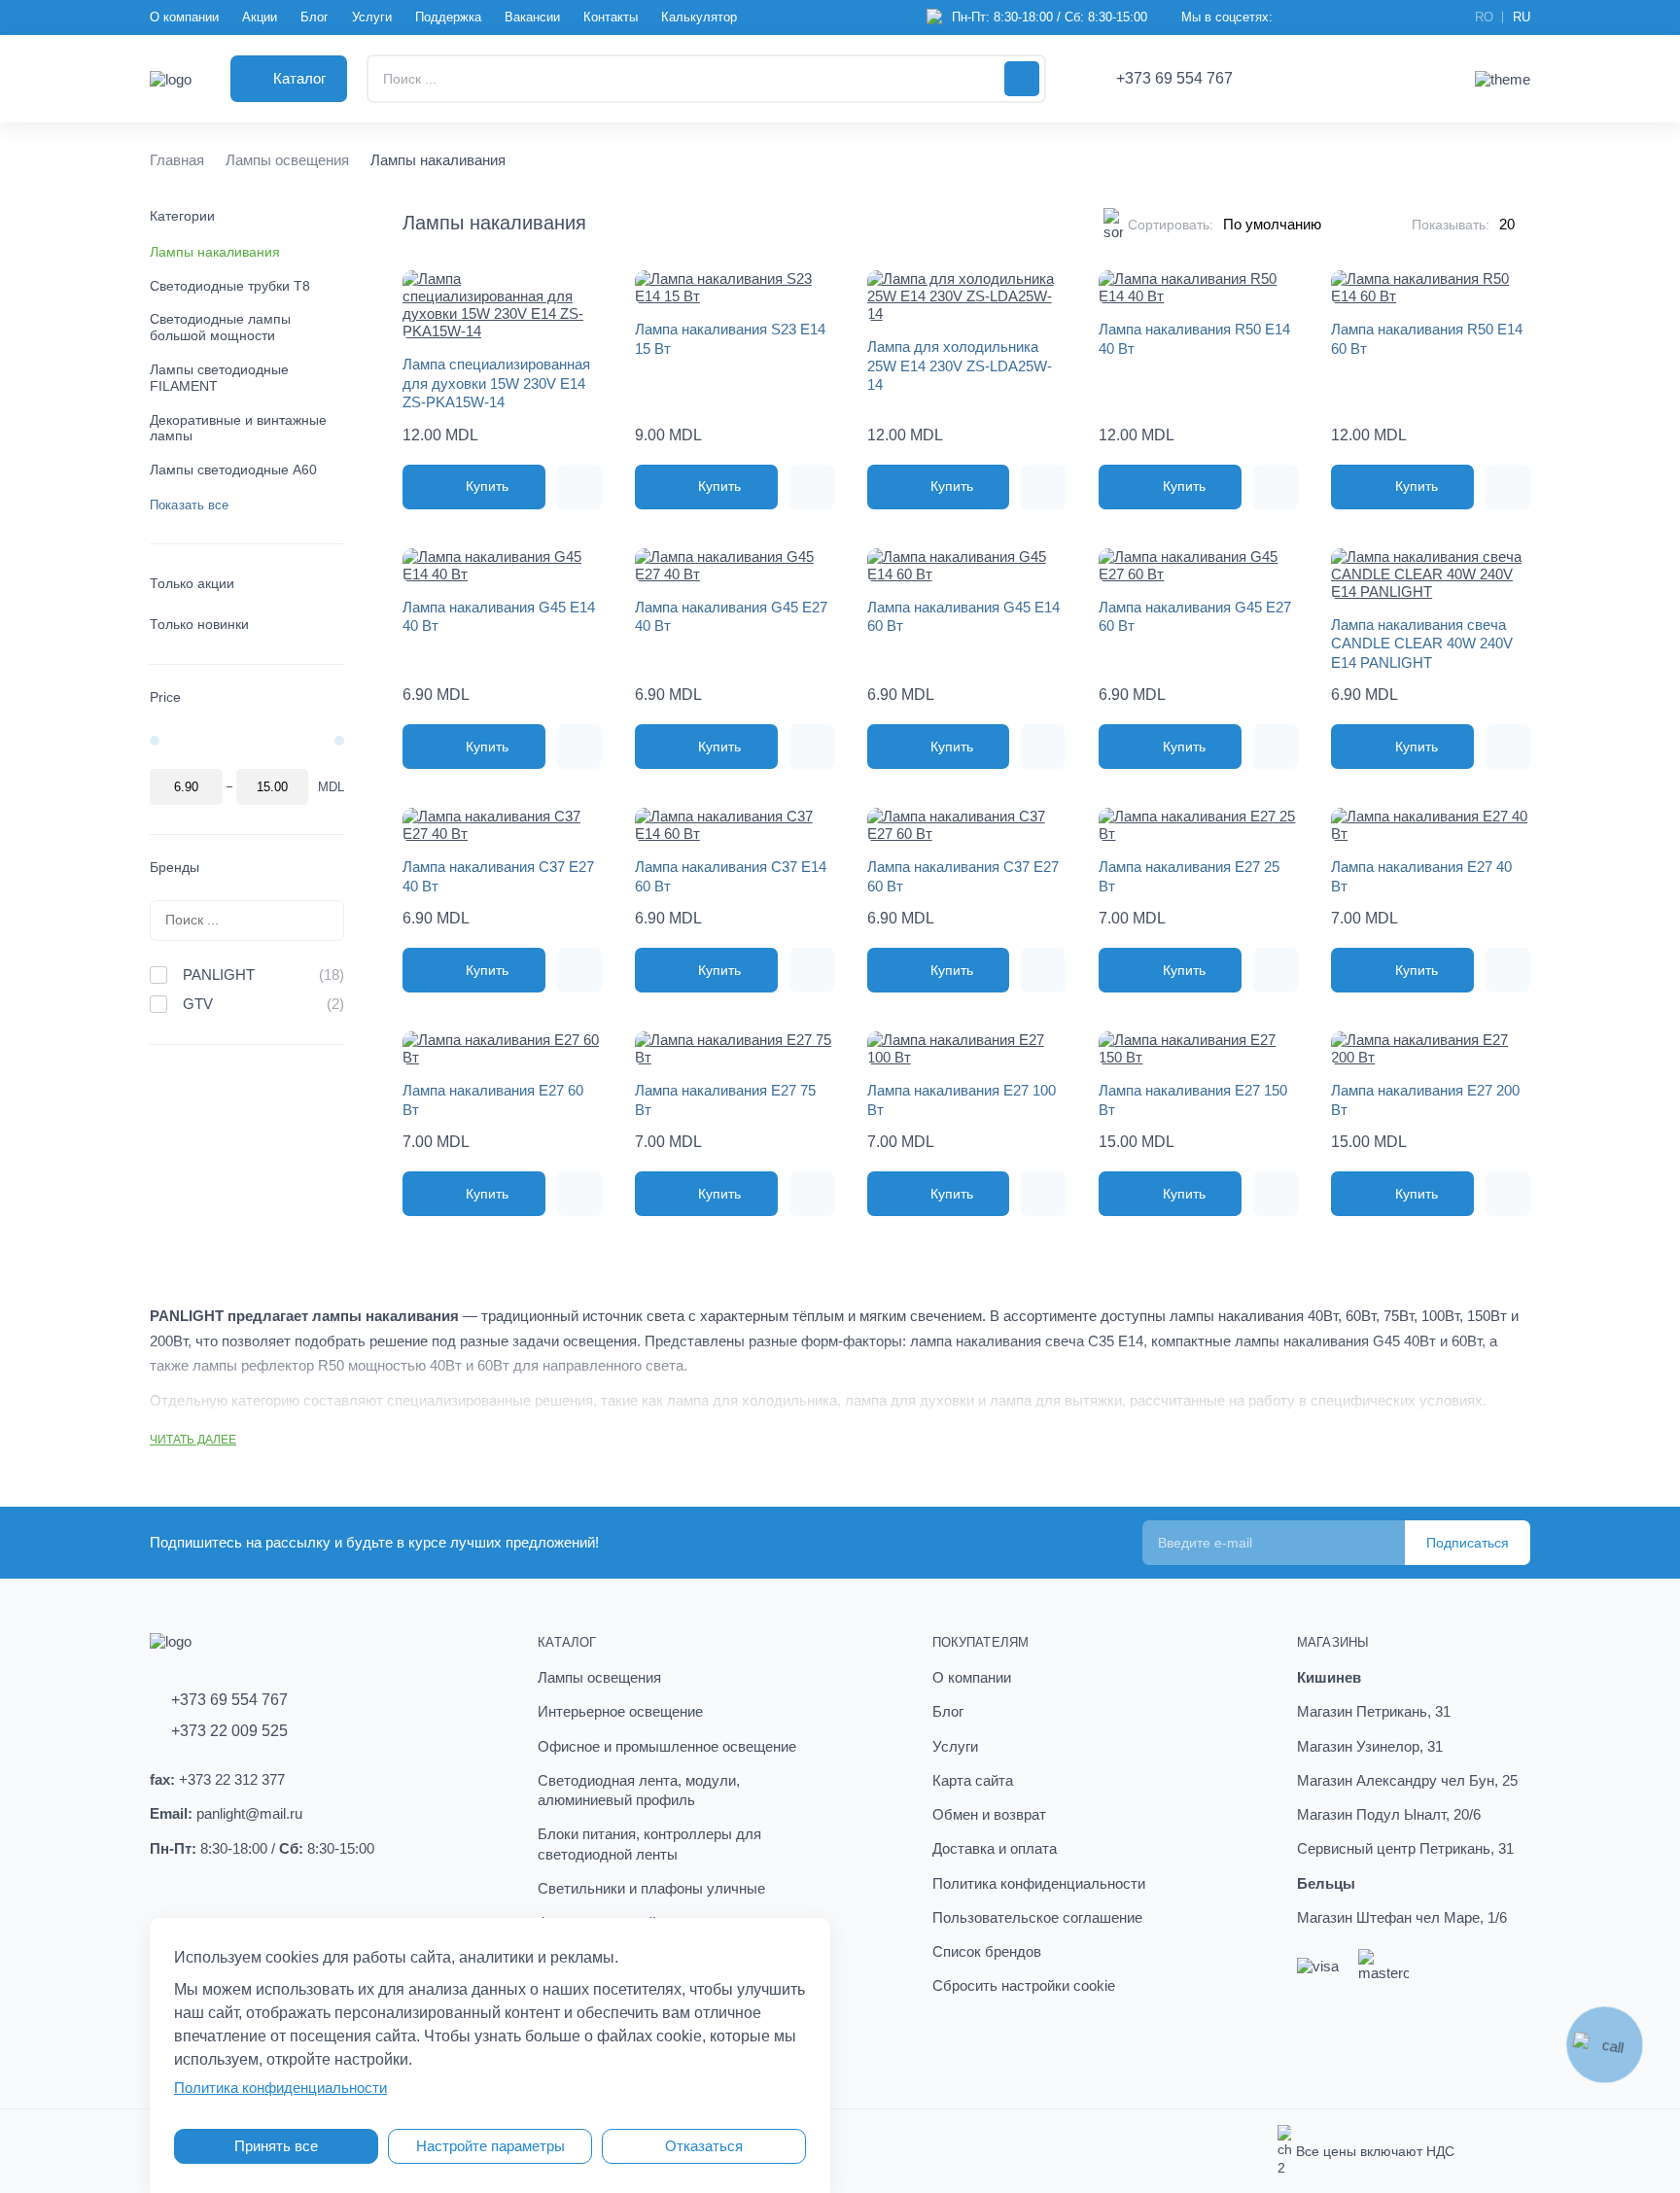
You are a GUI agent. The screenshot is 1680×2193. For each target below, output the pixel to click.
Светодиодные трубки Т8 (230, 286)
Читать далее (193, 1440)
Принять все (276, 2146)
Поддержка (448, 17)
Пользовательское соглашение (1037, 1917)
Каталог (567, 1642)
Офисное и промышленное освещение (667, 1746)
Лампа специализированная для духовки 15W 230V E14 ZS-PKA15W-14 (496, 383)
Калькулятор (699, 17)
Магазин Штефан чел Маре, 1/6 (1402, 1917)
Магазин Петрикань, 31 (1374, 1711)
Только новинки (199, 624)
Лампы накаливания (215, 252)
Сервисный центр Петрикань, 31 (1405, 1848)
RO (1484, 17)
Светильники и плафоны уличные (651, 1888)
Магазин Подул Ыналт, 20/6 (1389, 1814)
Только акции (192, 583)
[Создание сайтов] (1512, 2151)
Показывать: (1451, 225)
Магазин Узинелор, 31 (1370, 1746)
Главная (177, 160)
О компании (184, 17)
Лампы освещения (287, 160)
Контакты (611, 17)
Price (165, 697)
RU (1522, 17)
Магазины (1333, 1642)
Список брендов (987, 1951)
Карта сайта (973, 1780)
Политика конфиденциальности (1039, 1883)
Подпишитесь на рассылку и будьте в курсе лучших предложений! (374, 1542)
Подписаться (1468, 1543)
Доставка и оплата (995, 1848)
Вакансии (532, 17)
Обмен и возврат (989, 1814)
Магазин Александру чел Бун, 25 (1407, 1780)
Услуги (372, 17)
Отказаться (704, 2146)
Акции (260, 17)
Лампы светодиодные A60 (233, 470)
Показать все (190, 505)
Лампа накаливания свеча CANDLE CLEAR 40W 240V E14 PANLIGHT (1422, 644)
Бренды (175, 867)
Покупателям (980, 1642)
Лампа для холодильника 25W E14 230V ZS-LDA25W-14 (960, 365)
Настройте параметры (490, 2146)
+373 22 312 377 (232, 1779)
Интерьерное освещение (620, 1711)
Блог (315, 17)
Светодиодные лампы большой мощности (220, 327)
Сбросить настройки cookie (1024, 1985)
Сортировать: (1171, 225)
